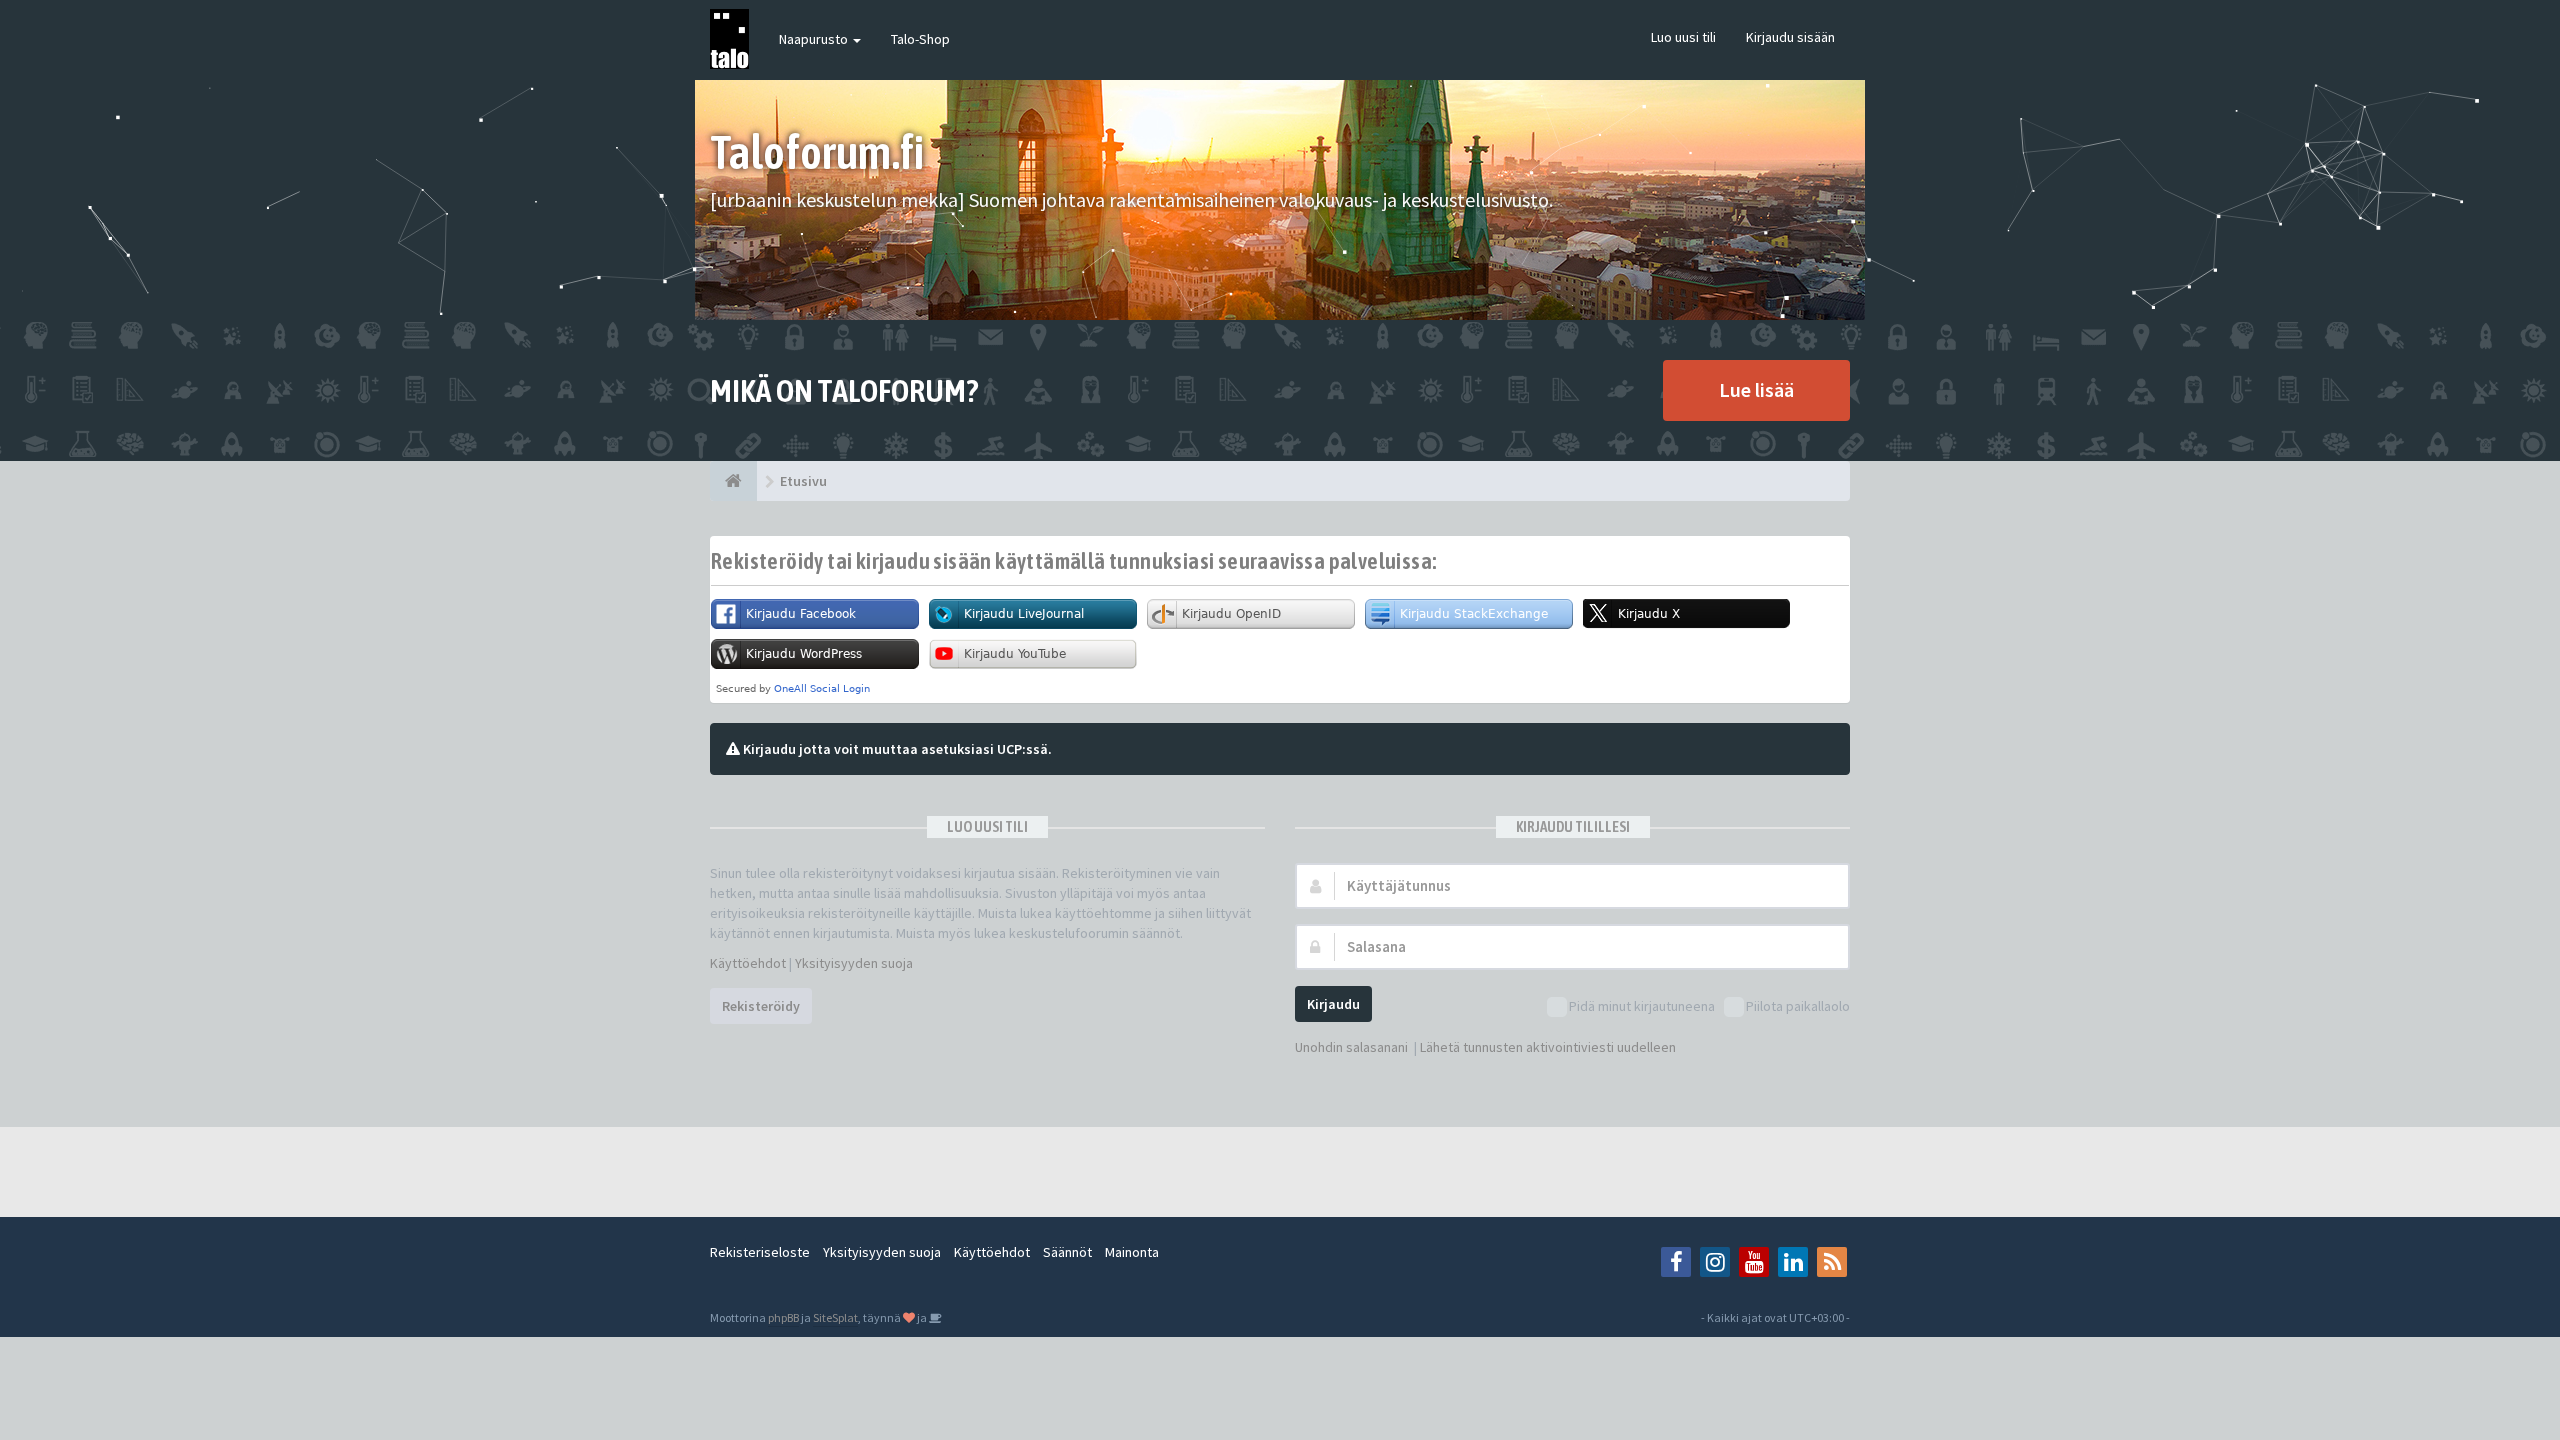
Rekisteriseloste (760, 1252)
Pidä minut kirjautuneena (1642, 1006)
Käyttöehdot (748, 963)
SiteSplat (835, 1317)
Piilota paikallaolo (1798, 1006)
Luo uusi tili (1683, 37)
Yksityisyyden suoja (854, 963)
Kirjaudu (1333, 1004)
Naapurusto (815, 39)
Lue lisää (1756, 389)
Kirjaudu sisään (1790, 37)
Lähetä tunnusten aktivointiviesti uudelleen (1548, 1047)
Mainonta (1132, 1252)
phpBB (783, 1317)
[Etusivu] (733, 481)
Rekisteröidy (761, 1006)
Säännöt (1067, 1252)
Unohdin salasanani (1351, 1047)
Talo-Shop (920, 39)
